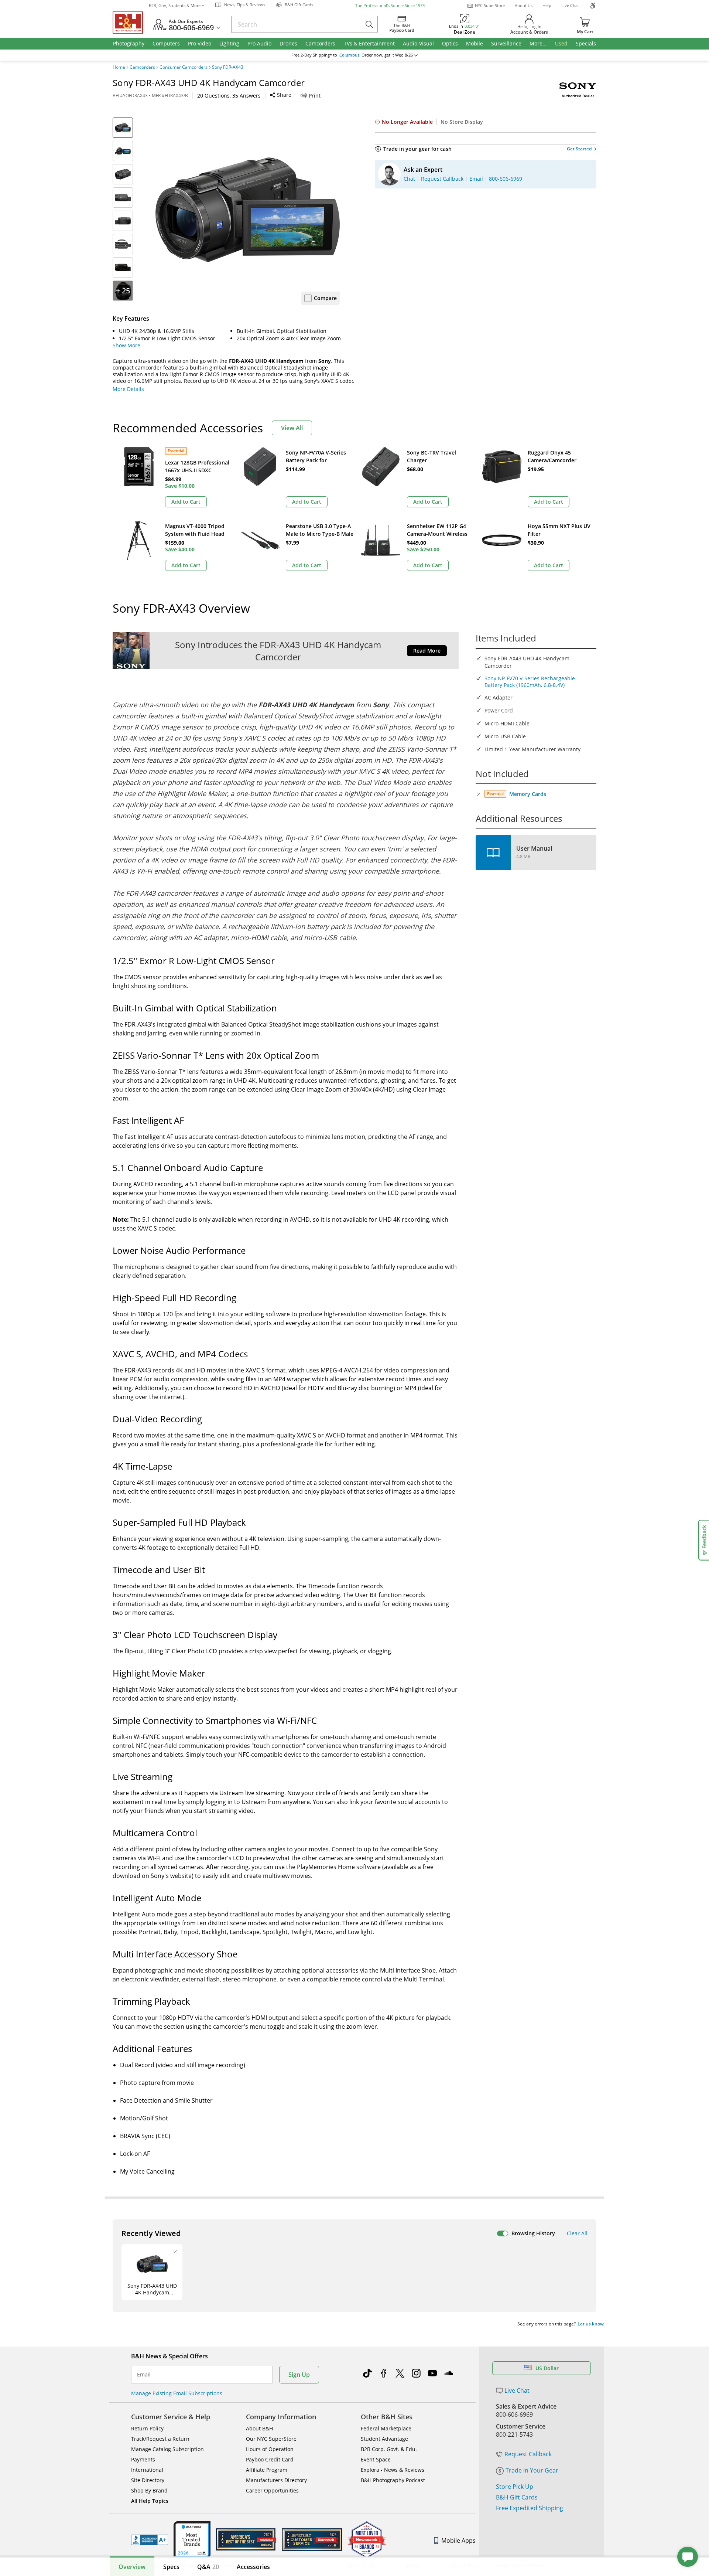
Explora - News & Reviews (393, 2470)
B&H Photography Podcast (393, 2480)
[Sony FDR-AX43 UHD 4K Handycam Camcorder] (247, 210)
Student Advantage (384, 2439)
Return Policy (147, 2428)
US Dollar (547, 2368)
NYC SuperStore (490, 5)
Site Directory (148, 2480)
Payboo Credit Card (270, 2459)
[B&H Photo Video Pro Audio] (131, 23)
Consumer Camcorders (184, 67)
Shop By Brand (149, 2490)
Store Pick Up (515, 2487)
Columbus (349, 55)
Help (547, 5)
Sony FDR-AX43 (228, 67)
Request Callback (528, 2454)
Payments (143, 2459)
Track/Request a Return (160, 2439)
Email (144, 2375)
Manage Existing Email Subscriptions (177, 2393)
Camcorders (142, 67)
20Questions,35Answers (229, 96)
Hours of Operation (270, 2449)
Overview (132, 2567)
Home (119, 67)
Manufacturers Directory (276, 2480)
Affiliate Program (267, 2470)
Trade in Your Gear (532, 2470)
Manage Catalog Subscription (167, 2449)
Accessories (253, 2567)
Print (315, 96)
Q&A (208, 2567)
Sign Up (299, 2375)
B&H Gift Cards (517, 2497)
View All (292, 428)
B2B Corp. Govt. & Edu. (389, 2449)
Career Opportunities (272, 2490)
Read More (427, 651)
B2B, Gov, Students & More (175, 5)
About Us (524, 5)
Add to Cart (186, 502)
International (147, 2470)
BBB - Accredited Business (150, 2540)
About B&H (259, 2428)
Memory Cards (528, 794)
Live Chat (570, 5)
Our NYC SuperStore (271, 2439)
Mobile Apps (458, 2541)
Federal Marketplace (386, 2428)
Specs (171, 2567)
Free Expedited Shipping (530, 2508)
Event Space (376, 2459)
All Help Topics (150, 2501)
